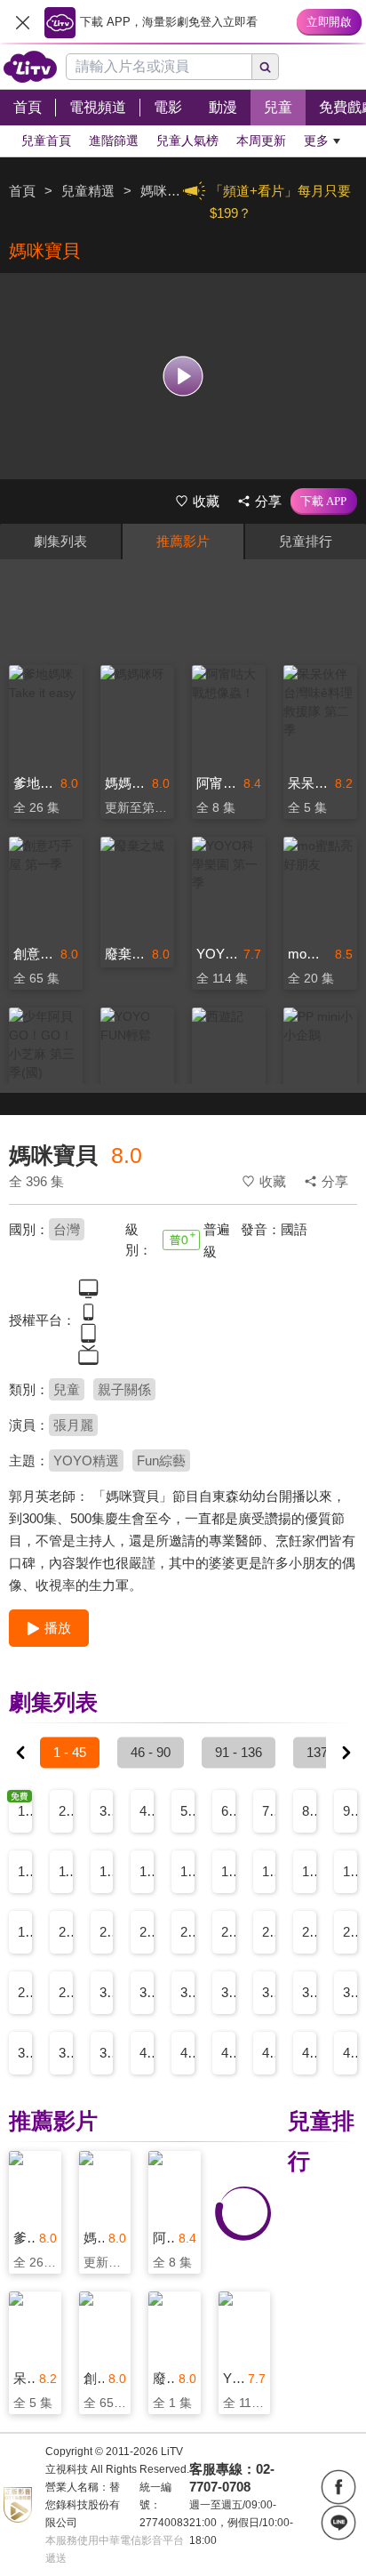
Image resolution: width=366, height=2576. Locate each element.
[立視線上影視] (30, 67)
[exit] (22, 22)
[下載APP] (324, 502)
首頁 (22, 191)
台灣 (67, 1229)
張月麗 (73, 1425)
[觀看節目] (183, 376)
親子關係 (124, 1389)
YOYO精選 (86, 1461)
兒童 (67, 1389)
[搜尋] (266, 67)
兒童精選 (88, 191)
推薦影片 (183, 541)
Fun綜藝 (161, 1461)
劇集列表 (60, 541)
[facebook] (338, 2487)
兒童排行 (306, 541)
